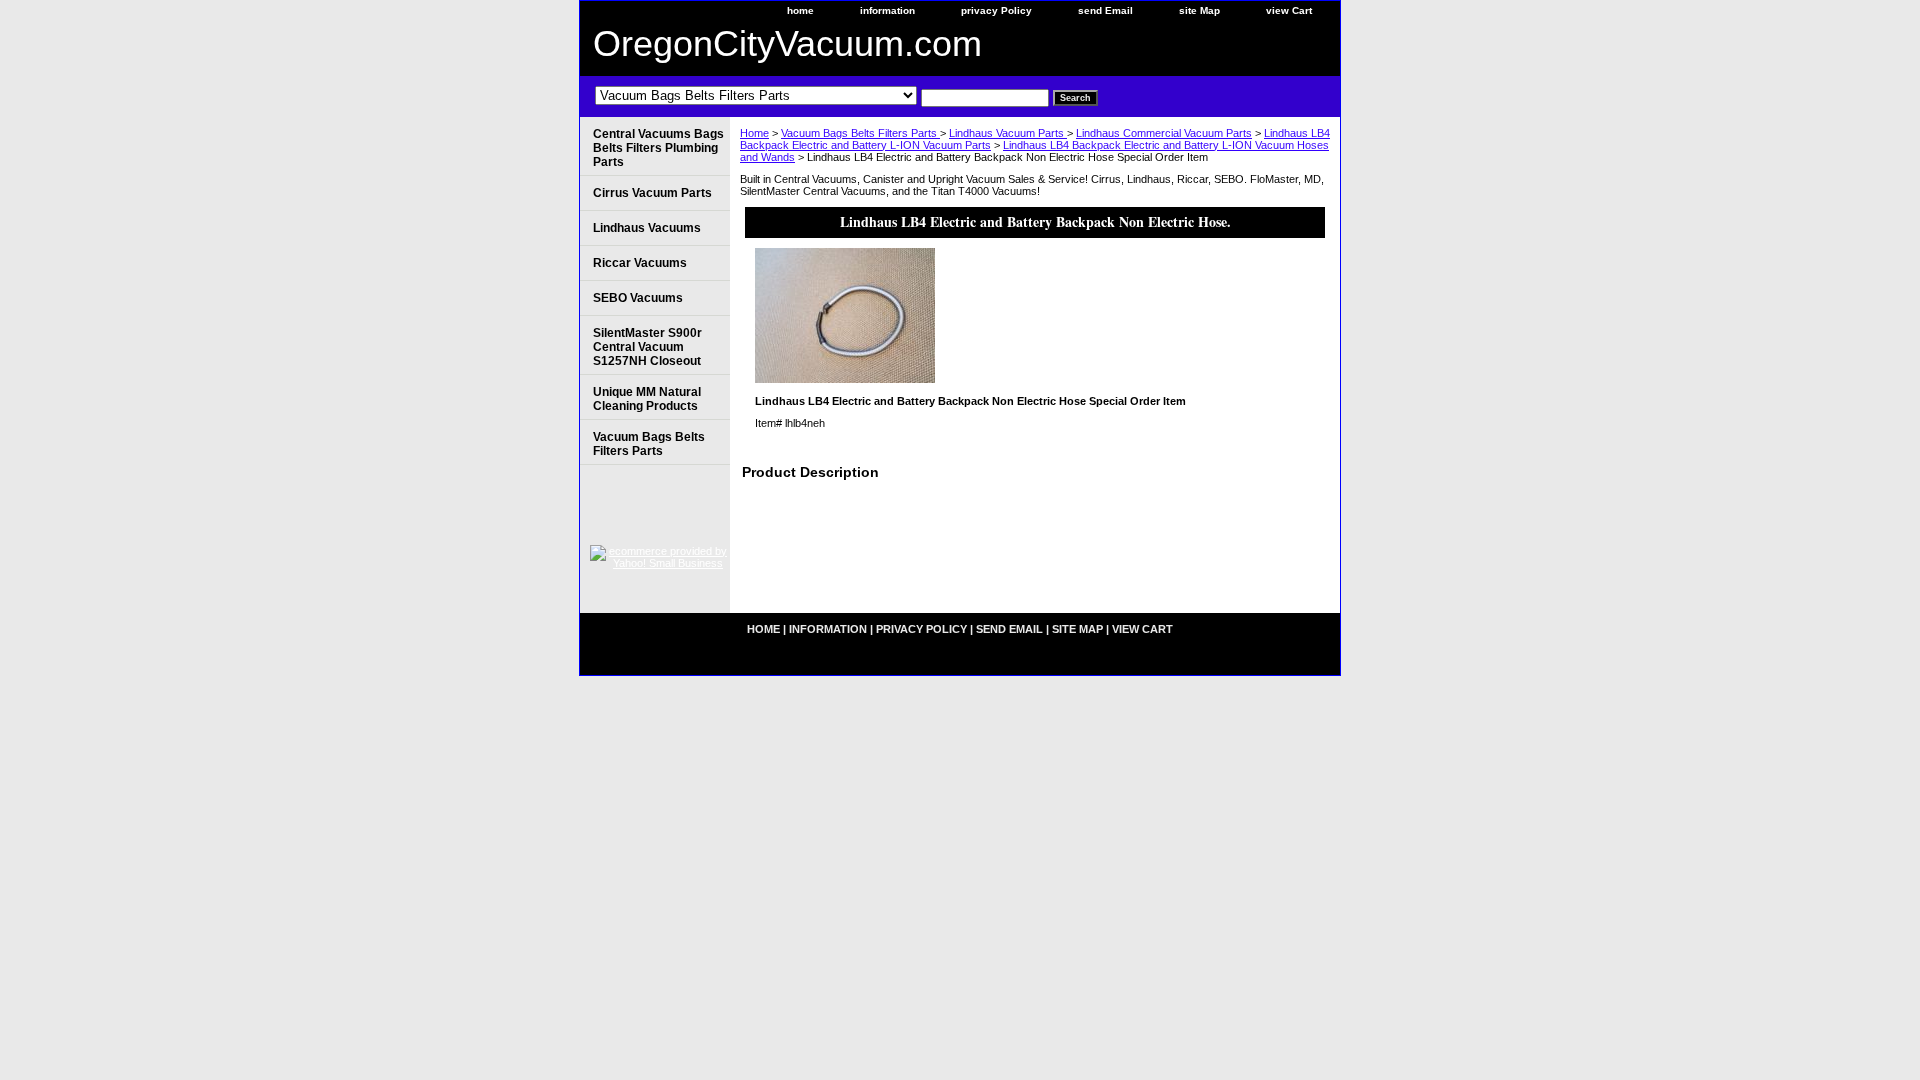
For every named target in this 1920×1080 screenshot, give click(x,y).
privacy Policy (996, 10)
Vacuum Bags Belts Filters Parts (860, 133)
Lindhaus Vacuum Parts (1008, 133)
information (887, 10)
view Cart (1289, 10)
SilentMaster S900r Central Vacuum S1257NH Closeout (647, 347)
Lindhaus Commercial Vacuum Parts (1164, 133)
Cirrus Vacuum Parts (652, 193)
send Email (1105, 10)
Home (754, 133)
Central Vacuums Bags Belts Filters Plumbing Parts (658, 148)
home (800, 10)
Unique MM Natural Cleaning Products (647, 399)
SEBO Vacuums (638, 298)
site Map (1199, 10)
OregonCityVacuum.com (787, 43)
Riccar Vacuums (640, 263)
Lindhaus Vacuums (647, 228)
